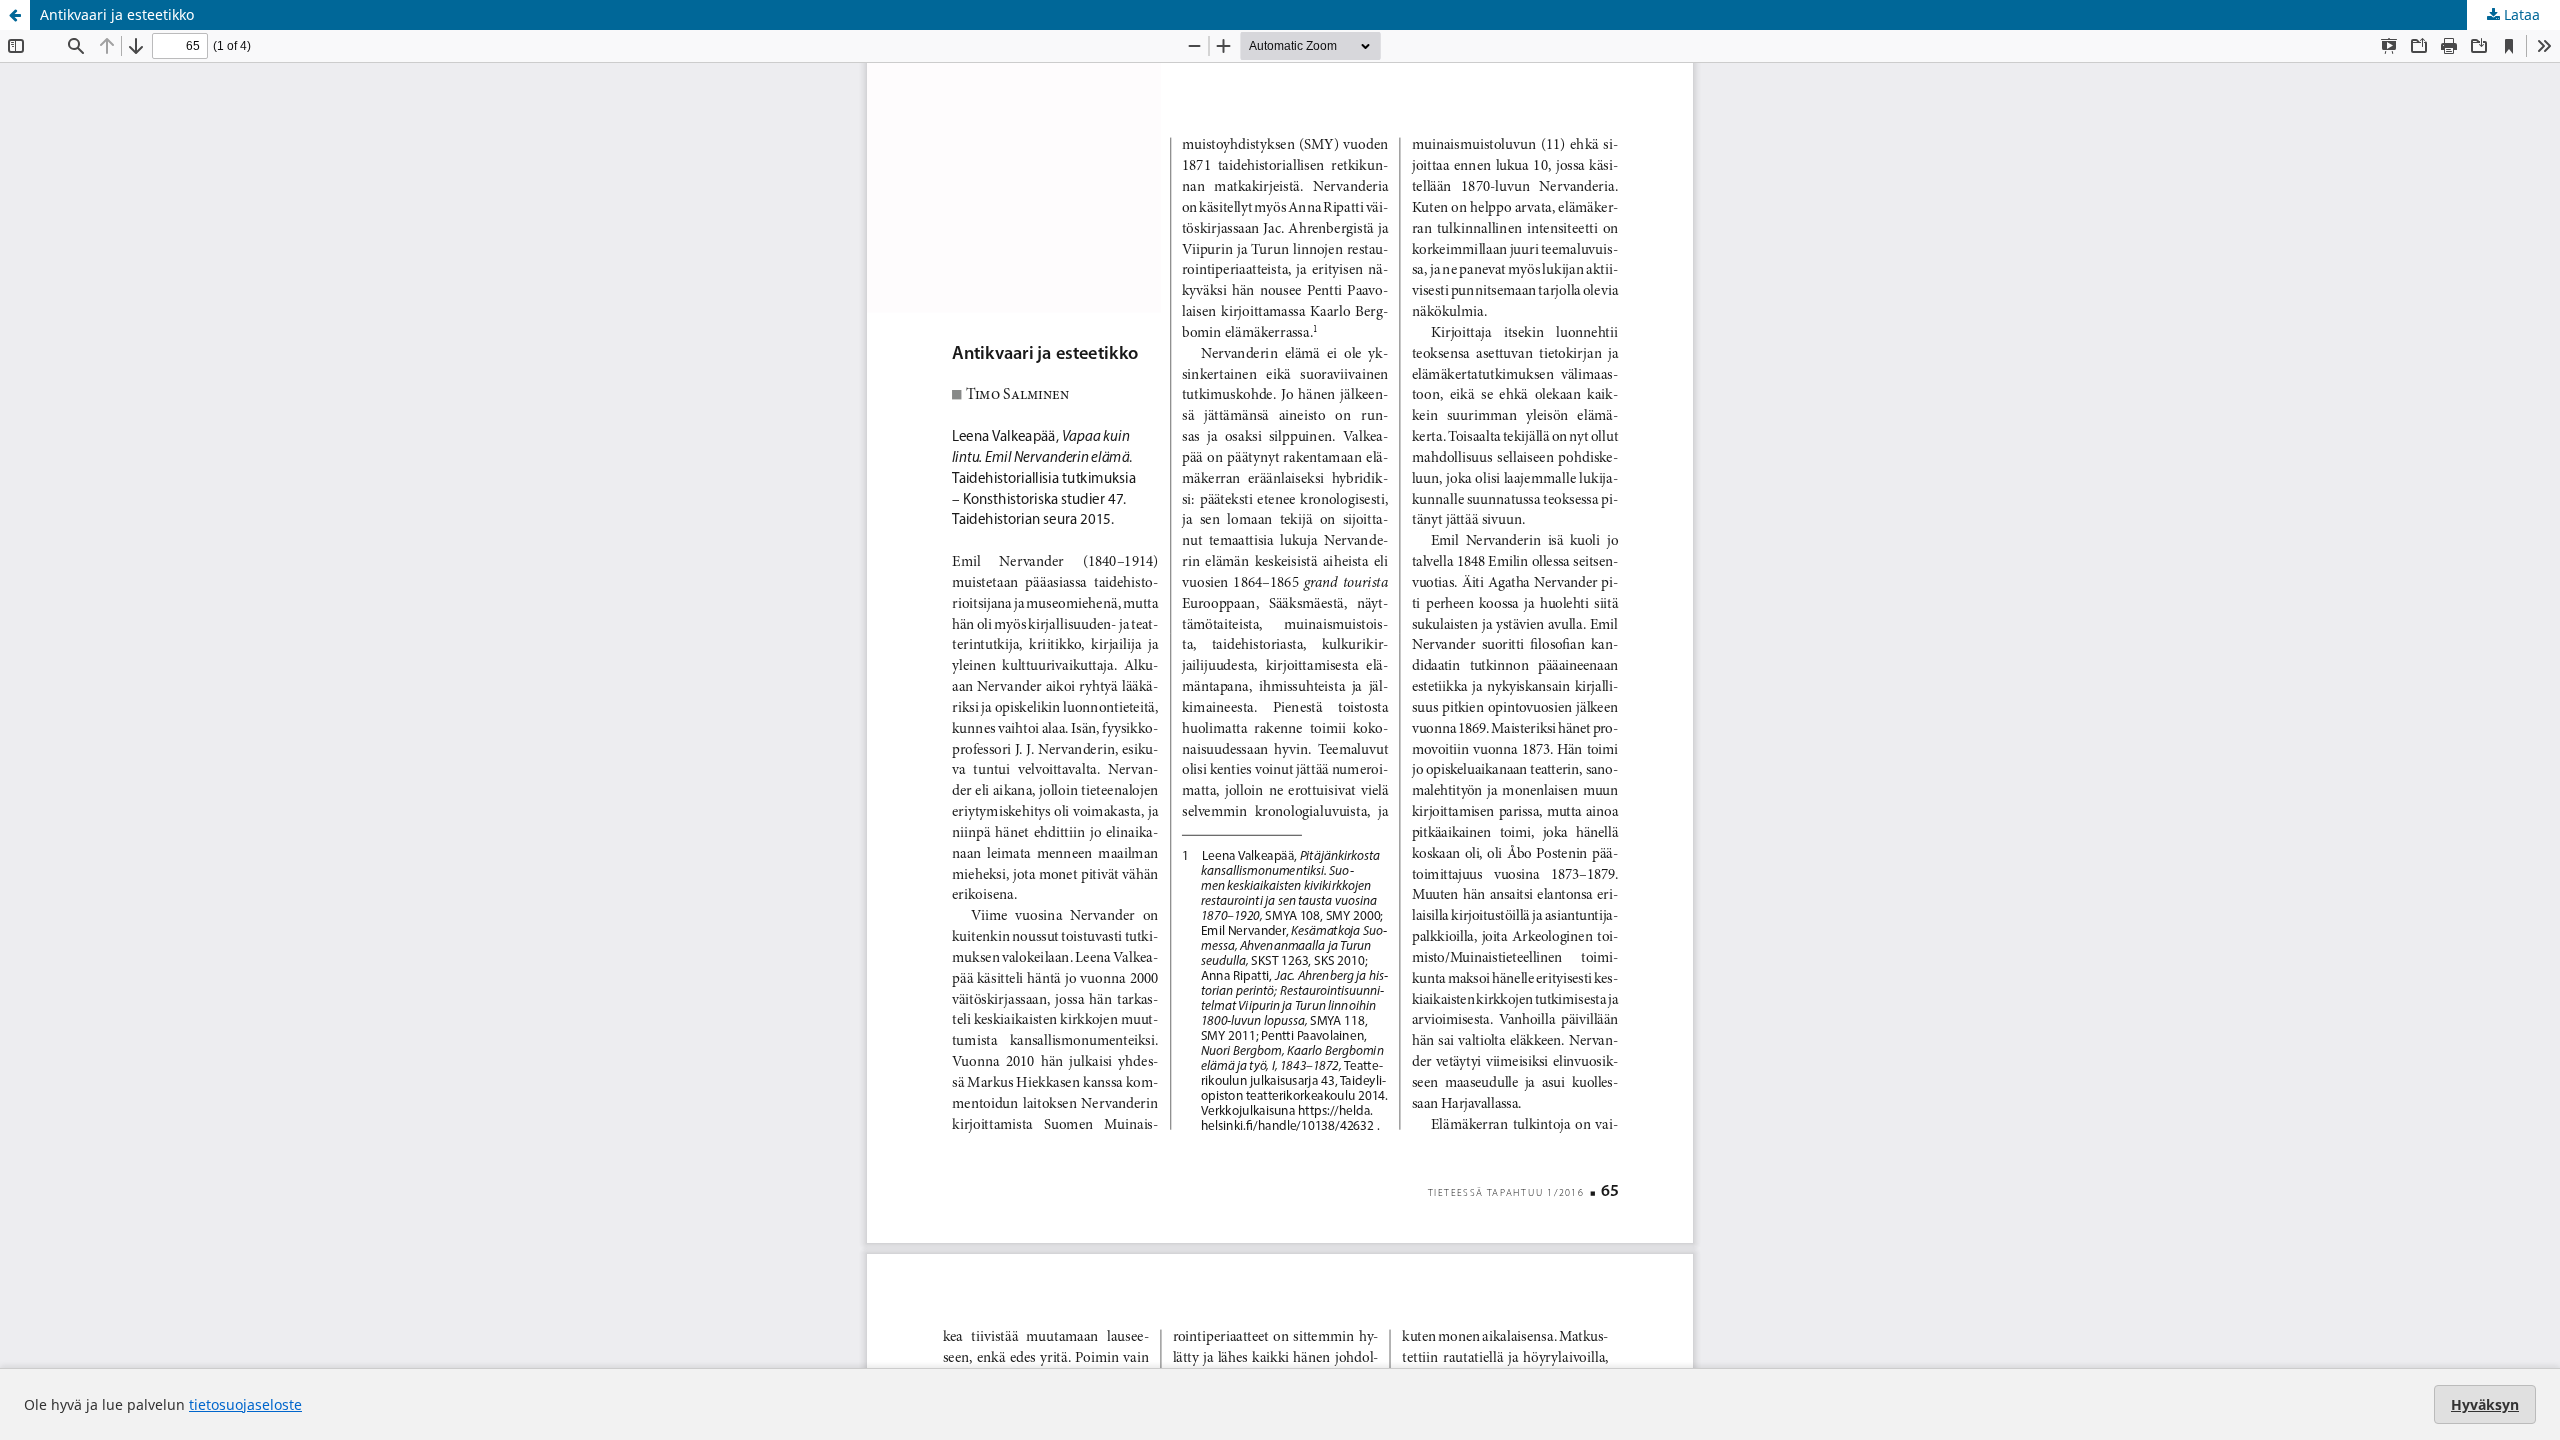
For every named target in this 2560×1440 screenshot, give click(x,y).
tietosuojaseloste (245, 1404)
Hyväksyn (2485, 1404)
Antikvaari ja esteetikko (117, 14)
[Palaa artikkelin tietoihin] (15, 15)
